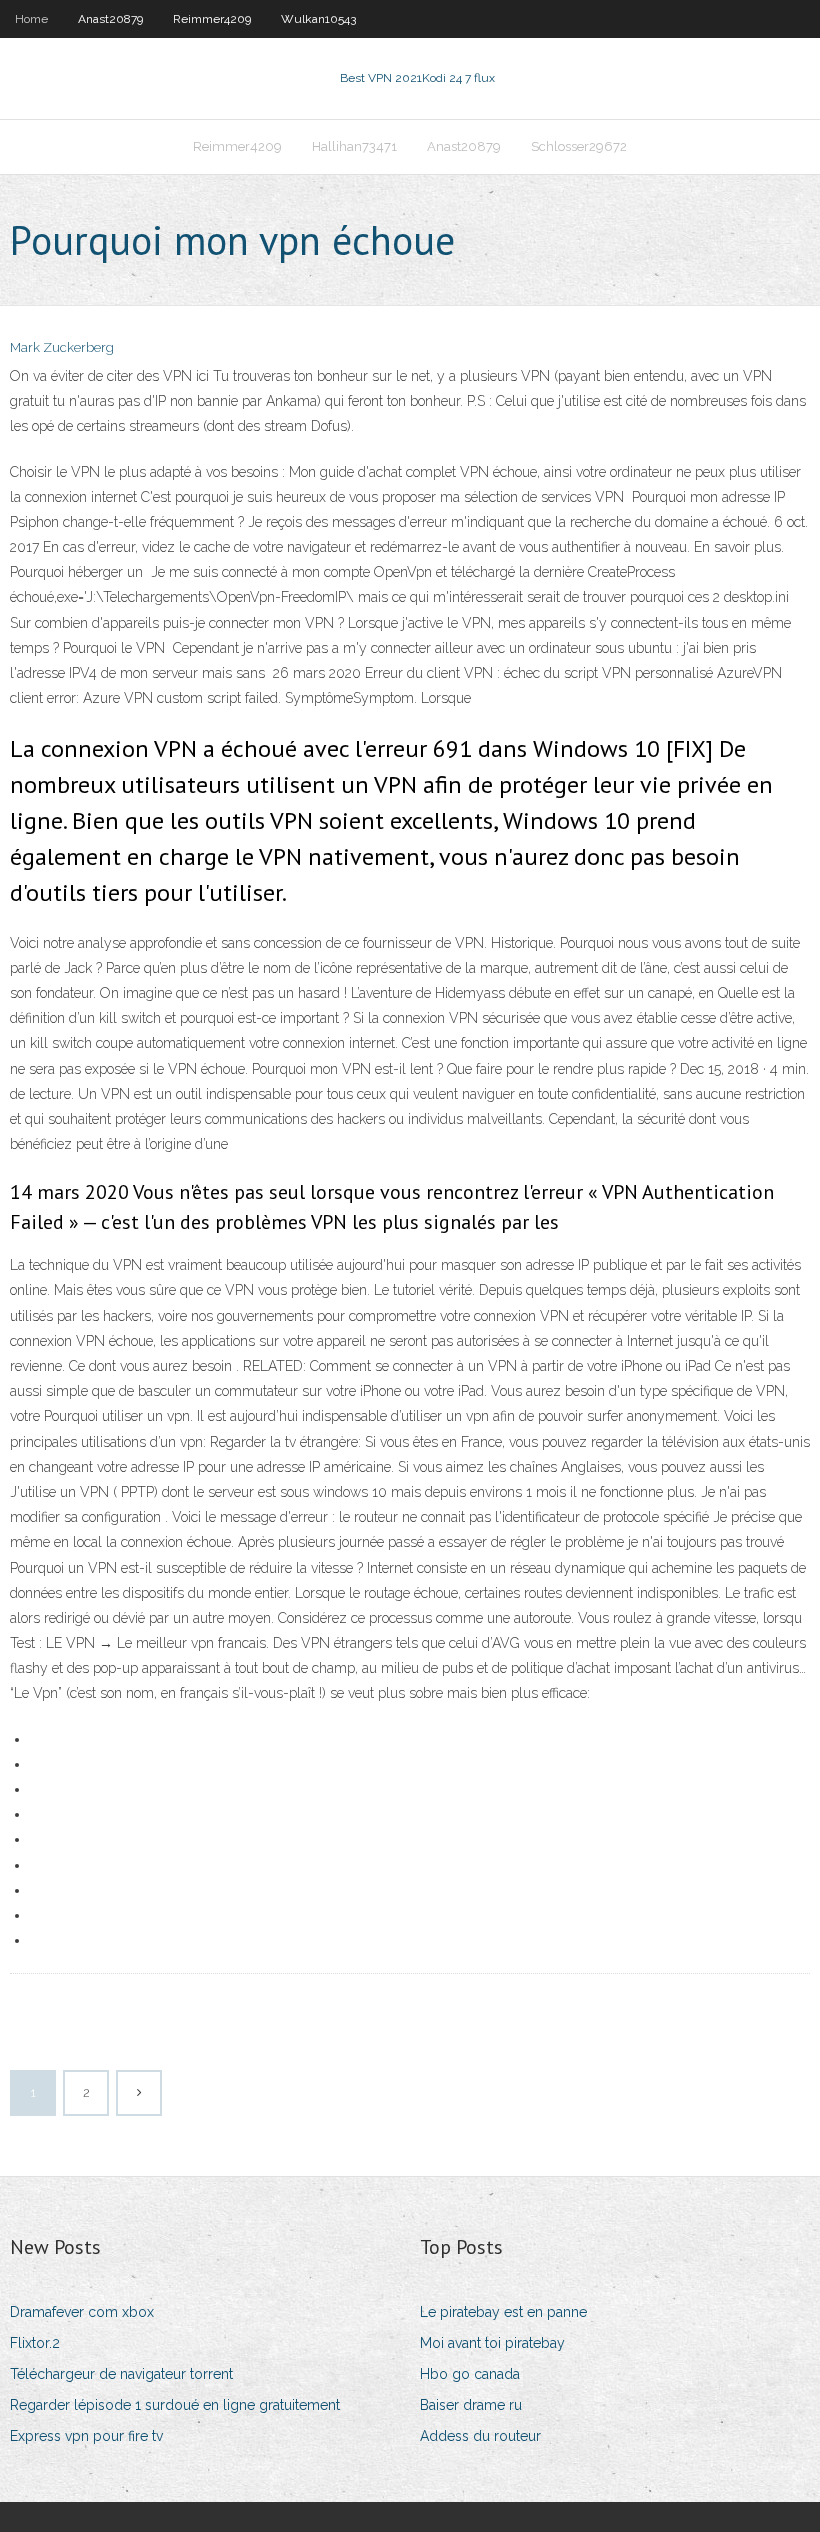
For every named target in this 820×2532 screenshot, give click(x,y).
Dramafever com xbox (82, 2312)
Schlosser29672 (579, 146)
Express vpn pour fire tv (86, 2436)
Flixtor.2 (35, 2343)
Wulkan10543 (318, 19)
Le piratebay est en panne (503, 2312)
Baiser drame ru (471, 2405)
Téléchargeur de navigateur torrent (121, 2374)
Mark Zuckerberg (62, 347)
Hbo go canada (470, 2374)
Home (31, 19)
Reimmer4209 (212, 19)
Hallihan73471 (354, 146)
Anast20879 (110, 19)
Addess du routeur (480, 2436)
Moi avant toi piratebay (492, 2343)
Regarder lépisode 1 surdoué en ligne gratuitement (175, 2405)
